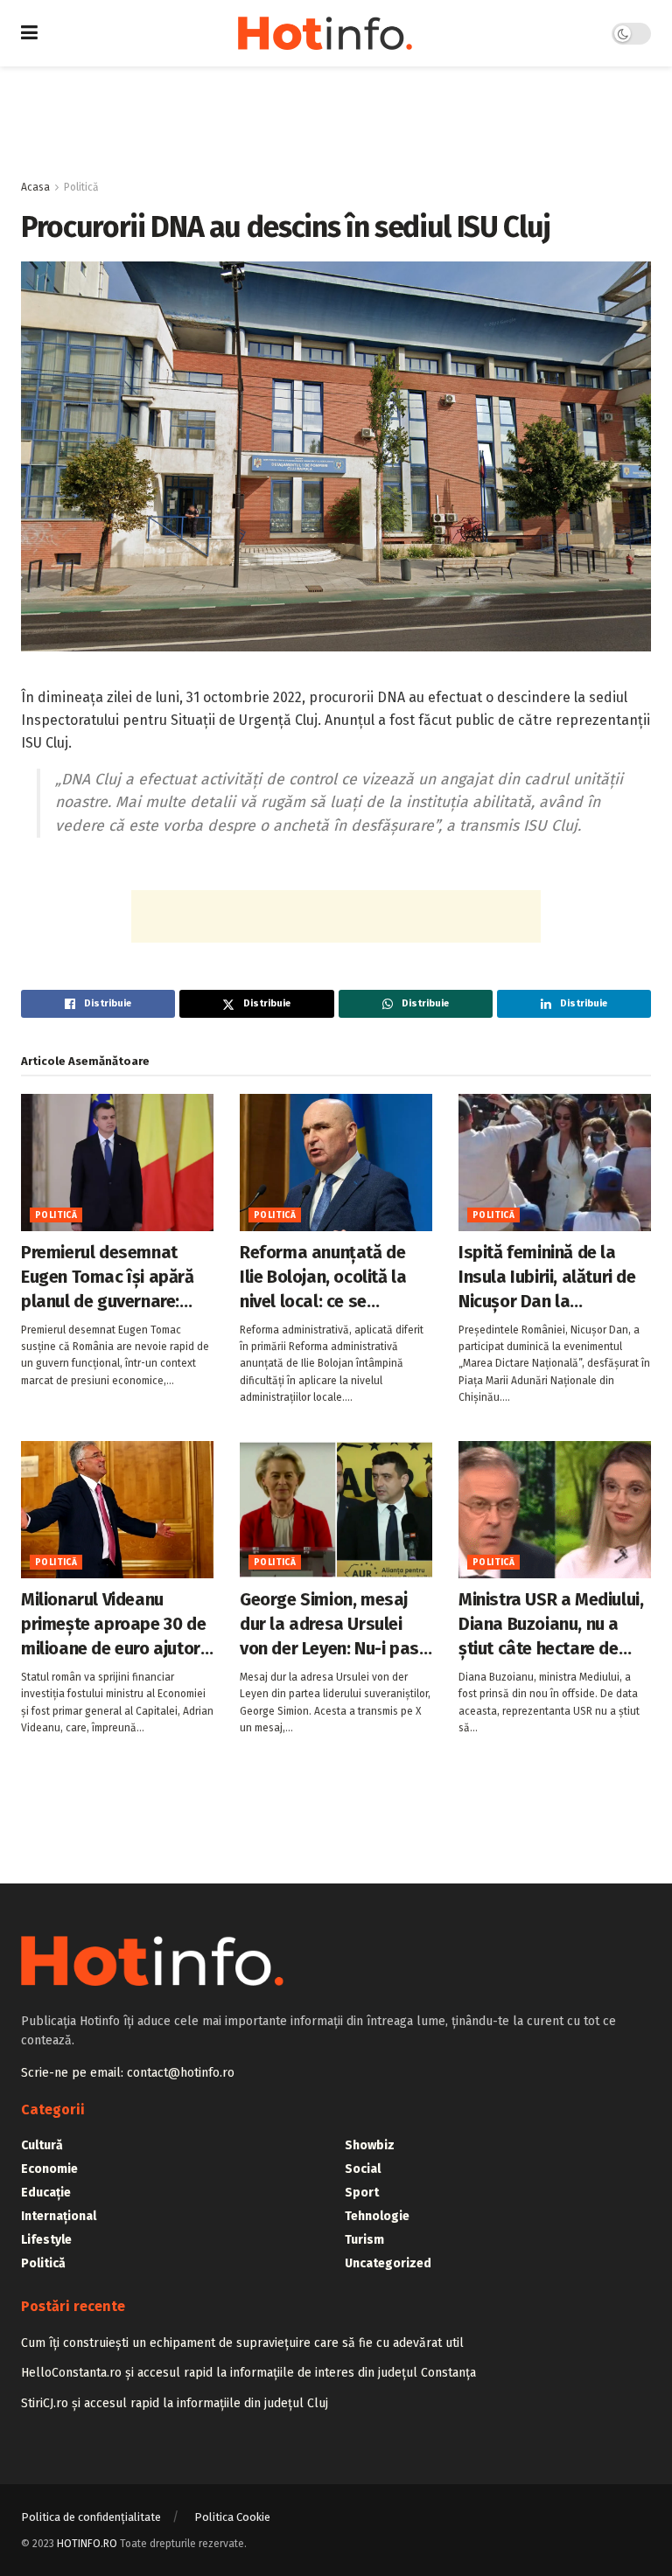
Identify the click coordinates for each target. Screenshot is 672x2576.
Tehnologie (377, 2216)
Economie (49, 2169)
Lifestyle (46, 2240)
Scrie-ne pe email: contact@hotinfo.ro (128, 2073)
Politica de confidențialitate (91, 2517)
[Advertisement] (336, 119)
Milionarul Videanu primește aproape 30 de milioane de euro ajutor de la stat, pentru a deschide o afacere (113, 1625)
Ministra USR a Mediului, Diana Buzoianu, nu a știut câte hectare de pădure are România (551, 1625)
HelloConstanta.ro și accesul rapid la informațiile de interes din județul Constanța (248, 2373)
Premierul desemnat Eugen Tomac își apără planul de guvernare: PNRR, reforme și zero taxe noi (108, 1278)
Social (363, 2169)
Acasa (35, 187)
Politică (81, 187)
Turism (364, 2240)
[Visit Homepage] (325, 33)
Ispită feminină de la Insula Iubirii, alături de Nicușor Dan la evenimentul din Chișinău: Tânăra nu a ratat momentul (547, 1278)
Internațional (59, 2216)
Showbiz (370, 2145)
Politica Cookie (232, 2517)
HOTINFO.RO (87, 2544)
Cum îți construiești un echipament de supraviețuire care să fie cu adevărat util (242, 2343)
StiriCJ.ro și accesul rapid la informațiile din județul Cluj (175, 2403)
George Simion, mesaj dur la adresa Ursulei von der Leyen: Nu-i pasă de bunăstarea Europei (334, 1625)
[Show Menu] (29, 33)
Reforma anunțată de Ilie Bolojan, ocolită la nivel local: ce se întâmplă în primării (323, 1278)
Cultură (42, 2145)
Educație (46, 2193)
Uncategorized (388, 2263)
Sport (362, 2193)
